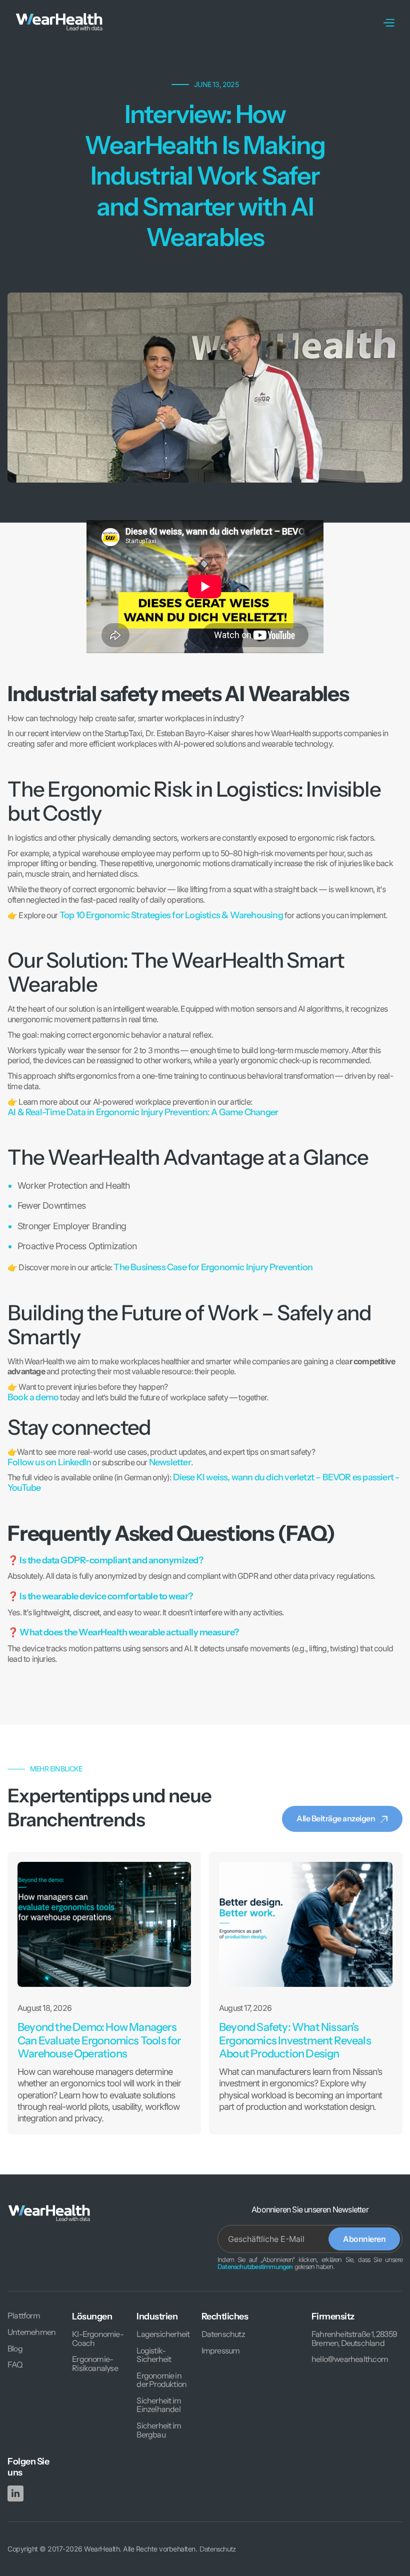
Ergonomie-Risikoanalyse (95, 2364)
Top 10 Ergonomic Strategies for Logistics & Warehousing (171, 915)
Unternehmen (31, 2332)
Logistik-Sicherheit (154, 2355)
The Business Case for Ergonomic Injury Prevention (213, 1267)
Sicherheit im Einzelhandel (159, 2405)
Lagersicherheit (163, 2334)
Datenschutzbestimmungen (255, 2267)
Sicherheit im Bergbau (159, 2430)
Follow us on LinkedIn (49, 1462)
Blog (15, 2349)
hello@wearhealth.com (350, 2359)
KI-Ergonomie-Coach (98, 2339)
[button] (388, 22)
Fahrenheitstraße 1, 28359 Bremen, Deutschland (354, 2339)
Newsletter (170, 1462)
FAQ (15, 2365)
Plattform (24, 2316)
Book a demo (33, 1397)
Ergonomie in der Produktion (161, 2380)
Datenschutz (223, 2334)
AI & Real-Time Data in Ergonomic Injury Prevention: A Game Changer (143, 1112)
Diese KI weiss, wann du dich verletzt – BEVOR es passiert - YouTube (203, 1483)
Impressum (221, 2351)
